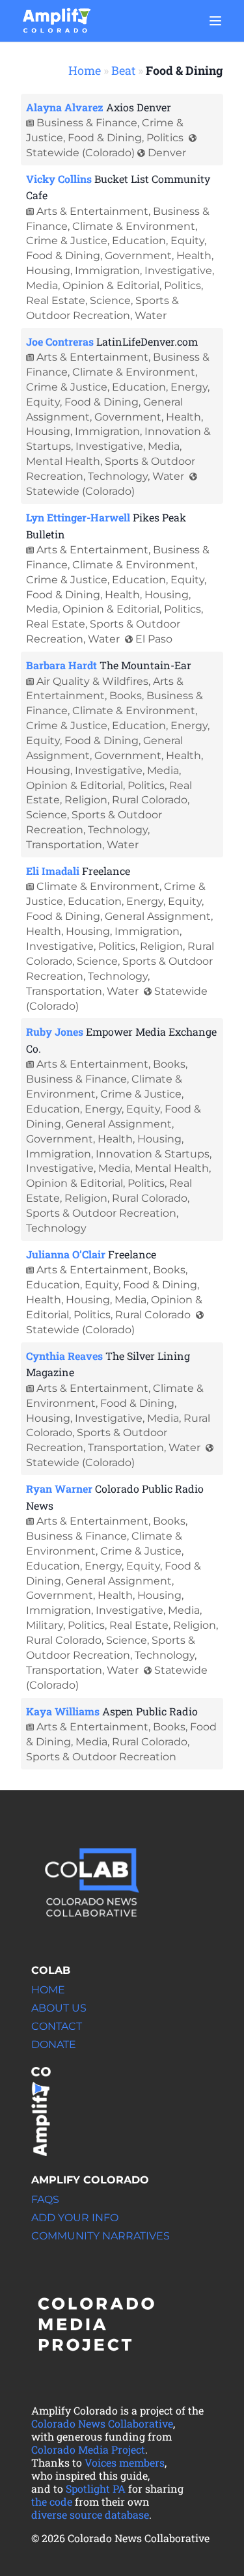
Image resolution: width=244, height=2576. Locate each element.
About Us (59, 2008)
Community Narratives (101, 2236)
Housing (48, 270)
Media (42, 285)
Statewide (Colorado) (80, 153)
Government (138, 256)
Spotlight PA (96, 2488)
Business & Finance (87, 123)
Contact (57, 2026)
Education (139, 241)
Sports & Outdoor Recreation (101, 1213)
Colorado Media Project (88, 2449)
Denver (167, 153)
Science (110, 300)
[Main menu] (215, 21)
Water (151, 315)
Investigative (178, 270)
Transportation (64, 845)
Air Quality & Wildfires (92, 681)
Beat (123, 70)
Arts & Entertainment (92, 211)
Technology (118, 476)
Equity (187, 241)
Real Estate (56, 300)
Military (45, 1625)
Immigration (107, 270)
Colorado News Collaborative (102, 2423)
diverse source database (90, 2514)
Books (126, 696)
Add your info (75, 2218)
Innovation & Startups (153, 1154)
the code (52, 2501)
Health (194, 256)
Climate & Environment (134, 226)
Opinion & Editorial (111, 285)
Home (85, 70)
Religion (86, 800)
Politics (165, 138)
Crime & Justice (67, 241)
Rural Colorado (150, 800)
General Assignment (158, 916)
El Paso (154, 639)
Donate (54, 2044)
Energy (189, 387)
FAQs (45, 2199)
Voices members (125, 2462)
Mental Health (63, 461)
